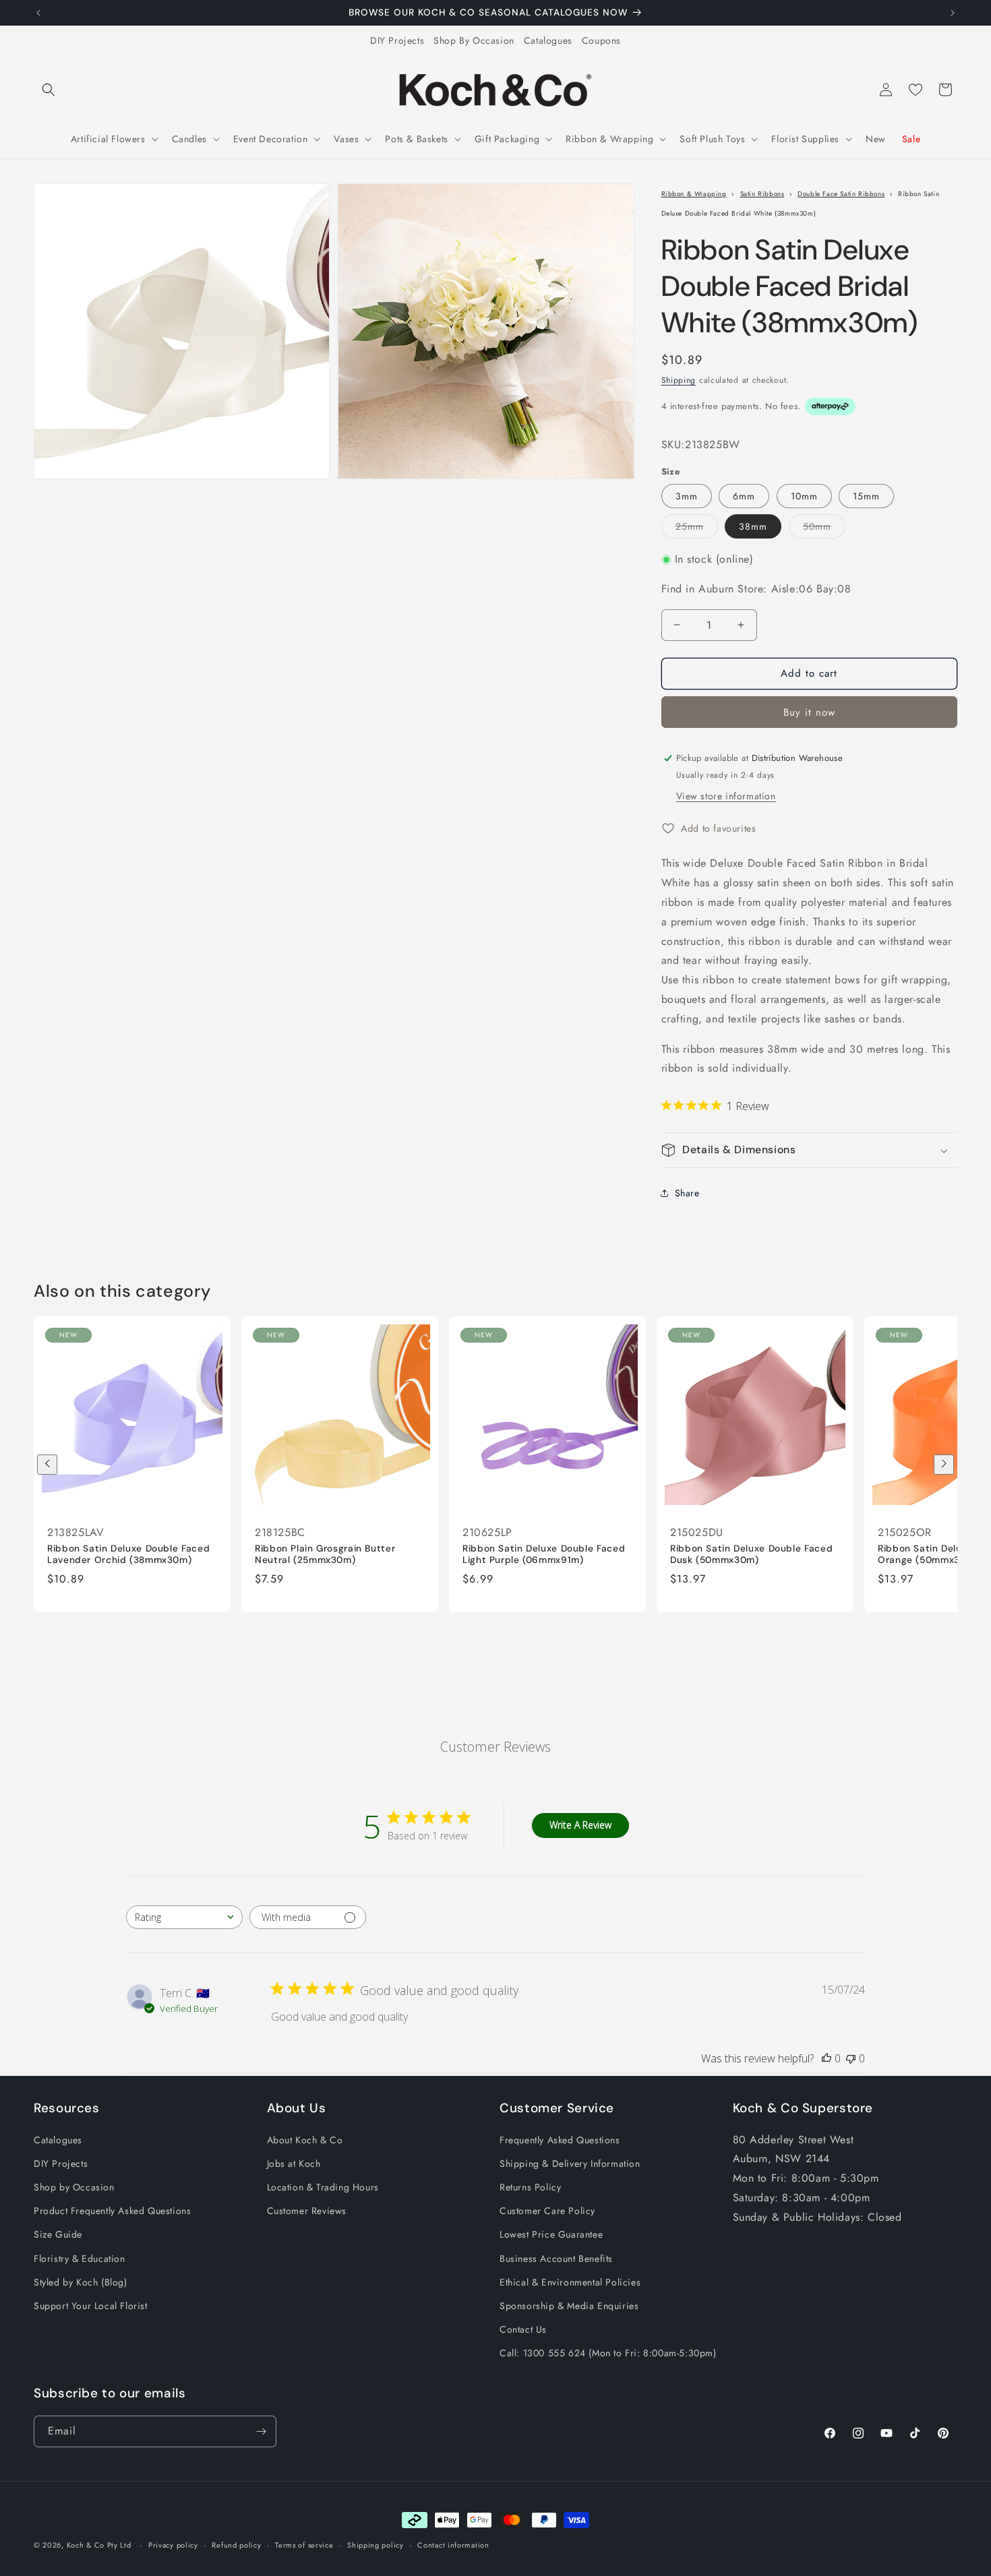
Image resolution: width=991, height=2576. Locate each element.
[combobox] (184, 1917)
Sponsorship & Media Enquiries (569, 2306)
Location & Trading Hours (323, 2187)
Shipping (679, 380)
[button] (49, 90)
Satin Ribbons (762, 194)
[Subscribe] (261, 2431)
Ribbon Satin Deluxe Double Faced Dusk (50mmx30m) (751, 1555)
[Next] (944, 1465)
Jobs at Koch (294, 2164)
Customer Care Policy (547, 2211)
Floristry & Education (80, 2259)
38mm (753, 526)
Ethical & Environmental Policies (570, 2282)
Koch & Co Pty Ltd (99, 2545)
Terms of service (304, 2545)
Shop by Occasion (74, 2187)
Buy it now (809, 712)
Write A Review (580, 1826)
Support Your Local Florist (91, 2306)
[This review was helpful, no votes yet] (827, 2058)
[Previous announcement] (38, 13)
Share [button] (687, 1193)
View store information (726, 796)
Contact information (453, 2545)
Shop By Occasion (474, 40)
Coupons (601, 40)
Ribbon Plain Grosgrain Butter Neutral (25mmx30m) (325, 1555)
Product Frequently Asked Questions (112, 2211)
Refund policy (236, 2545)
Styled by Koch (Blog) (81, 2282)
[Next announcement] (953, 13)
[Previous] (47, 1465)
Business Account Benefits (556, 2259)
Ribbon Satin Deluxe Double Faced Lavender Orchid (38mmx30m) (128, 1555)
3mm (687, 496)
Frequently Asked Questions (560, 2140)
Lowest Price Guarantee (551, 2234)
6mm (744, 496)
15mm (866, 496)
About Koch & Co (305, 2140)
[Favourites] (915, 90)
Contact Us (523, 2329)
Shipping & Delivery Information (570, 2164)
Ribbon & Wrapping (694, 194)
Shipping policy (376, 2545)
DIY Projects (397, 40)
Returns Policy (530, 2187)
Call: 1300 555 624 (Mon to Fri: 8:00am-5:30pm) (608, 2353)
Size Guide (58, 2234)
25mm (697, 529)
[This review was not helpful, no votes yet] (851, 2058)
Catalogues (548, 40)
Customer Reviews (307, 2211)
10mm (804, 496)
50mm (824, 529)
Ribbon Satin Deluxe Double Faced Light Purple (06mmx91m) (544, 1555)
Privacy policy (173, 2545)
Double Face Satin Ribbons (841, 194)
